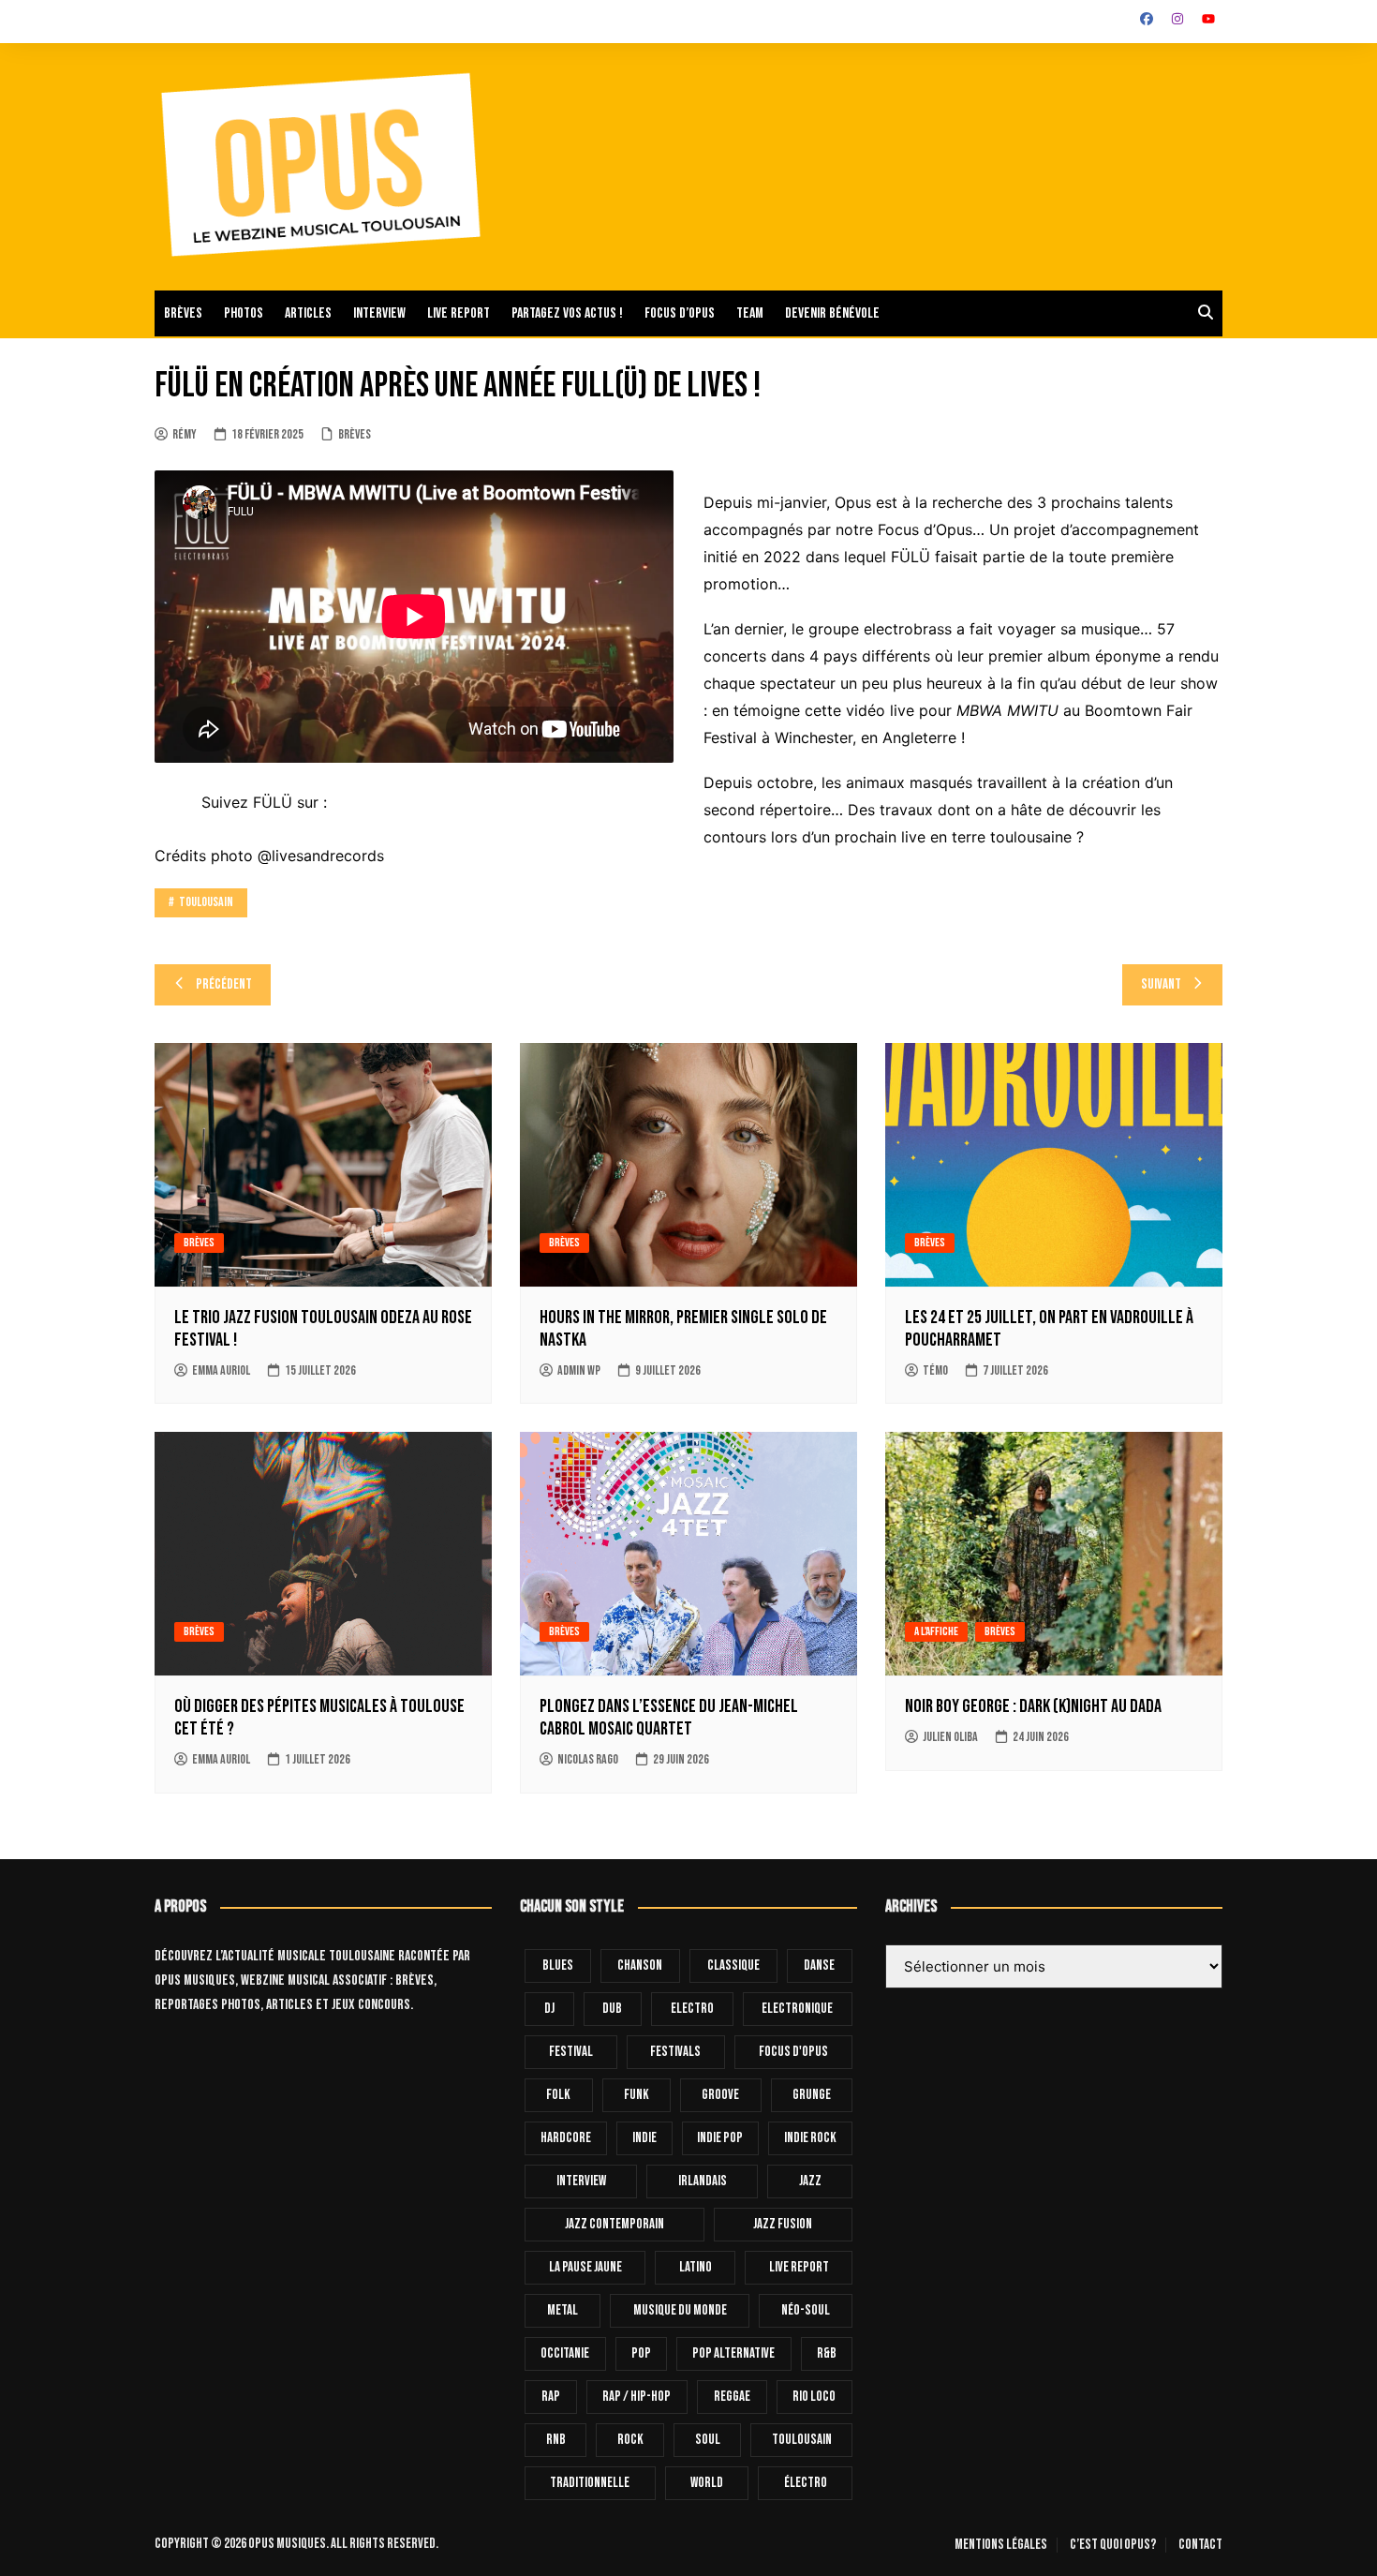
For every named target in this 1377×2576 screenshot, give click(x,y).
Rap (551, 2397)
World (707, 2483)
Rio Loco (814, 2397)
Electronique (797, 2009)
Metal (563, 2310)
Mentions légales (1001, 2545)
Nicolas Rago (588, 1759)
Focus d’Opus (680, 313)
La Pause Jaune (585, 2267)
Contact (1200, 2545)
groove (720, 2095)
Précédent (224, 984)
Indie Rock (810, 2138)
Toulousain (206, 902)
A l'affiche (936, 1631)
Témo (935, 1370)
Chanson (640, 1966)
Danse (819, 1966)
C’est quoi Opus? (1113, 2545)
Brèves (183, 313)
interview (581, 2181)
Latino (696, 2267)
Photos (244, 313)
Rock (630, 2440)
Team (750, 313)
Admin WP (579, 1370)
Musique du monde (680, 2310)
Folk (558, 2095)
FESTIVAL (571, 2052)
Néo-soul (806, 2310)
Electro (692, 2009)
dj (549, 2009)
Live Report (799, 2267)
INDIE (644, 2138)
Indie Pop (720, 2138)
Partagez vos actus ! (567, 313)
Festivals (675, 2052)
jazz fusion (783, 2224)
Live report (459, 313)
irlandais (703, 2181)
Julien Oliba (950, 1737)
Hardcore (566, 2138)
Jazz (810, 2181)
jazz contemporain (614, 2224)
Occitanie (565, 2353)
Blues (558, 1966)
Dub (612, 2009)
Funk (637, 2095)
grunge (812, 2095)
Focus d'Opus (793, 2052)
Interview (379, 313)
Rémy (185, 434)
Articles (308, 313)
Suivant (1161, 984)
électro (806, 2483)
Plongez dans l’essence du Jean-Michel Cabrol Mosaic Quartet (669, 1718)
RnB (556, 2440)
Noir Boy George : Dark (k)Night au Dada (1033, 1706)
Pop (641, 2353)
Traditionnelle (590, 2483)
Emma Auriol (221, 1370)
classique (733, 1966)
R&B (827, 2353)
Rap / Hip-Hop (637, 2397)
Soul (708, 2440)
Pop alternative (733, 2353)
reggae (732, 2397)
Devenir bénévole (832, 313)
